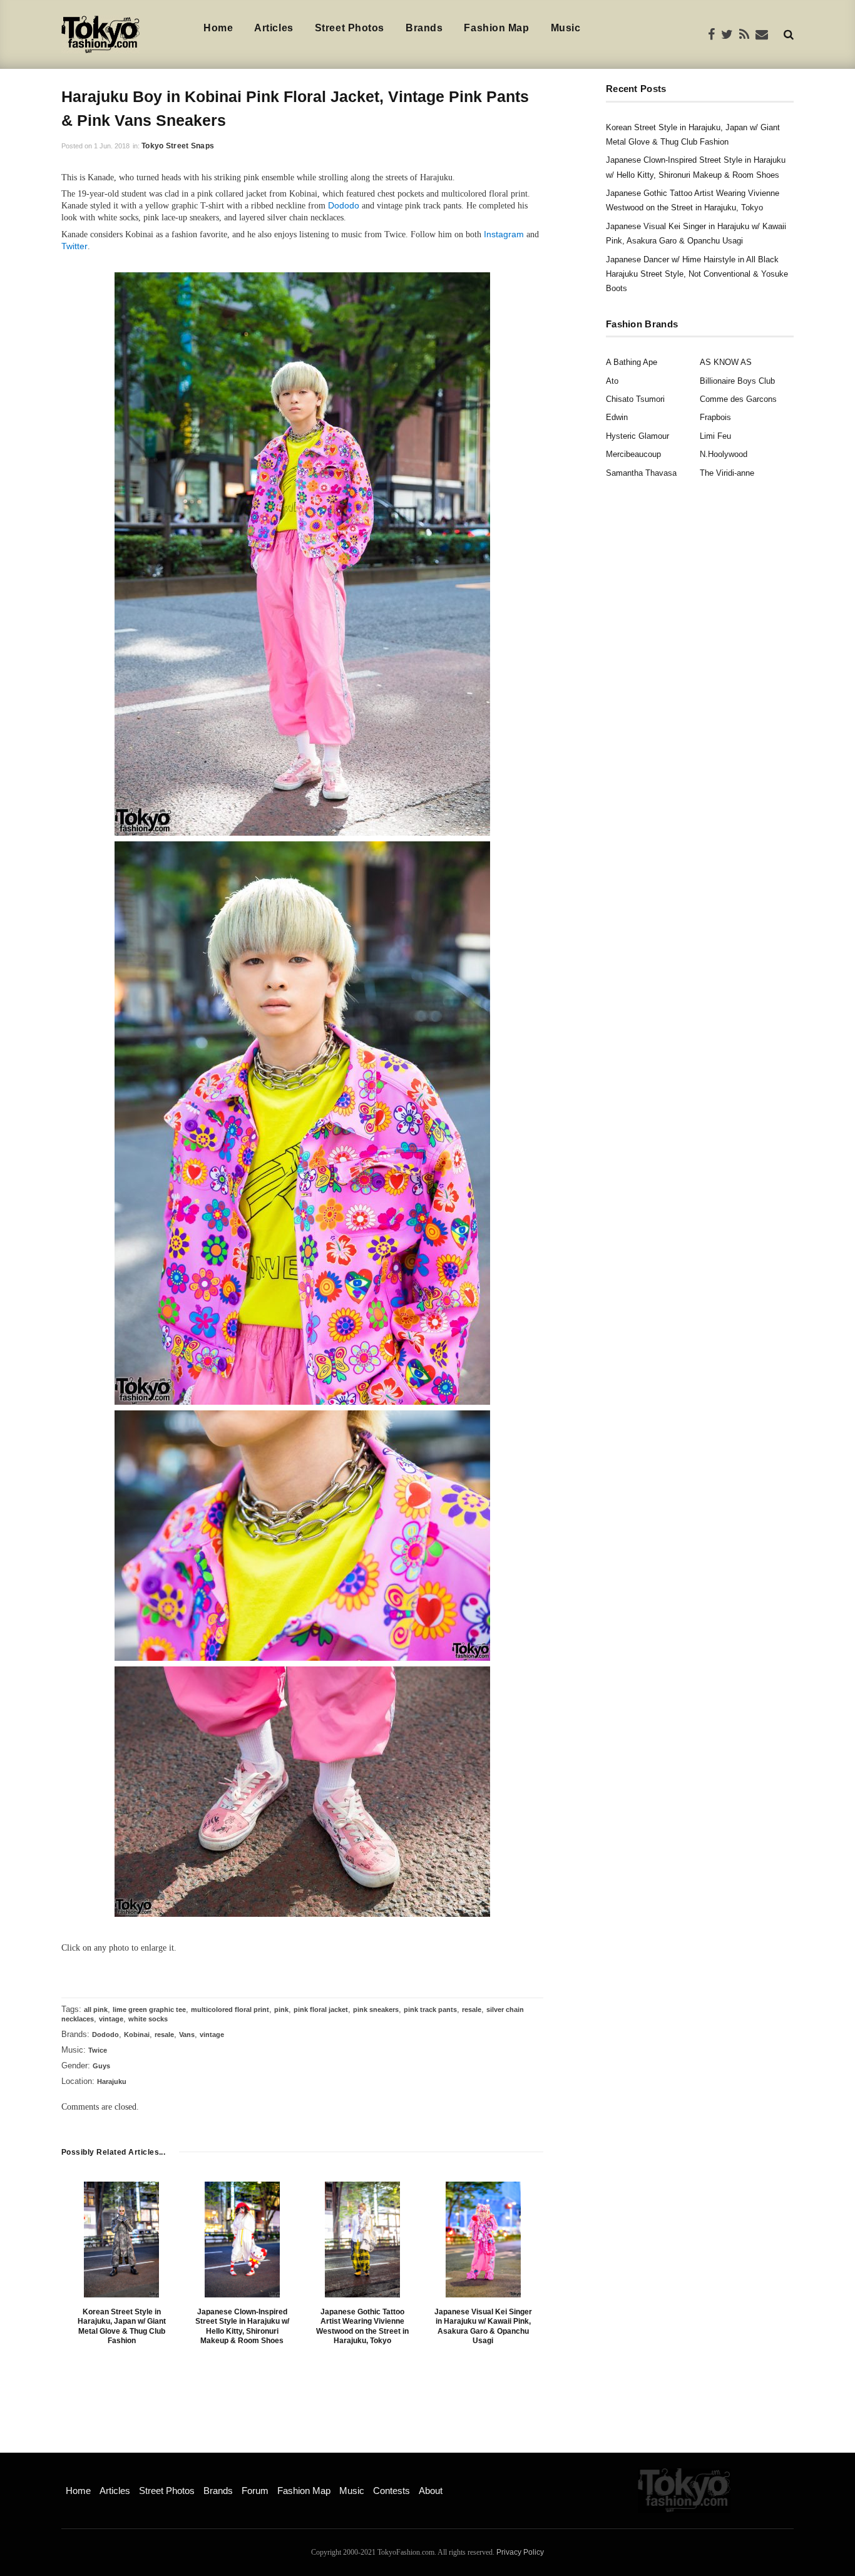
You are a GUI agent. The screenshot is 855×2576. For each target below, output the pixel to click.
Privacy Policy (520, 2552)
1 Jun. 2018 (112, 146)
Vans (187, 2035)
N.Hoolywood (724, 454)
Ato (612, 381)
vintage (111, 2019)
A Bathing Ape (632, 362)
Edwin (617, 417)
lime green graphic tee (149, 2009)
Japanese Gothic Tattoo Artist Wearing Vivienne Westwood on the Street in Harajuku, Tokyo (362, 2327)
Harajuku (112, 2081)
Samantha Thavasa (641, 473)
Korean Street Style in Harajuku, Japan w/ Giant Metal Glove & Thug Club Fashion (122, 2327)
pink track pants (430, 2009)
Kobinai (137, 2035)
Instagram (504, 234)
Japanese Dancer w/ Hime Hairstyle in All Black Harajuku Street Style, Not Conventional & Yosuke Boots (697, 274)
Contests (392, 2491)
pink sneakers (376, 2009)
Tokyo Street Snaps (178, 146)
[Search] (789, 34)
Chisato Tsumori (635, 399)
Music (566, 28)
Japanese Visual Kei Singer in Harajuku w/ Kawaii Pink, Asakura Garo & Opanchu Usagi (483, 2327)
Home (218, 28)
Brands (424, 28)
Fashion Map (496, 28)
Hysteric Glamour (637, 436)
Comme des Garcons (738, 399)
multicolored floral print (230, 2009)
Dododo (344, 205)
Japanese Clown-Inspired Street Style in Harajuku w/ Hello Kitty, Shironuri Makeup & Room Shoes (242, 2327)
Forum (255, 2491)
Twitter (74, 246)
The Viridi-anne (727, 473)
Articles (274, 28)
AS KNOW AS (726, 362)
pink (281, 2009)
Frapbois (715, 417)
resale (472, 2009)
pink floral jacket (321, 2009)
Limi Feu (715, 436)
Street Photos (350, 28)
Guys (101, 2066)
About (431, 2491)
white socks (148, 2019)
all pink (96, 2009)
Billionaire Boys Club (737, 381)
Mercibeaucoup (633, 454)
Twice (98, 2050)
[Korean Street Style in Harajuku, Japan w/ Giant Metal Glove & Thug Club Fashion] (121, 2240)
